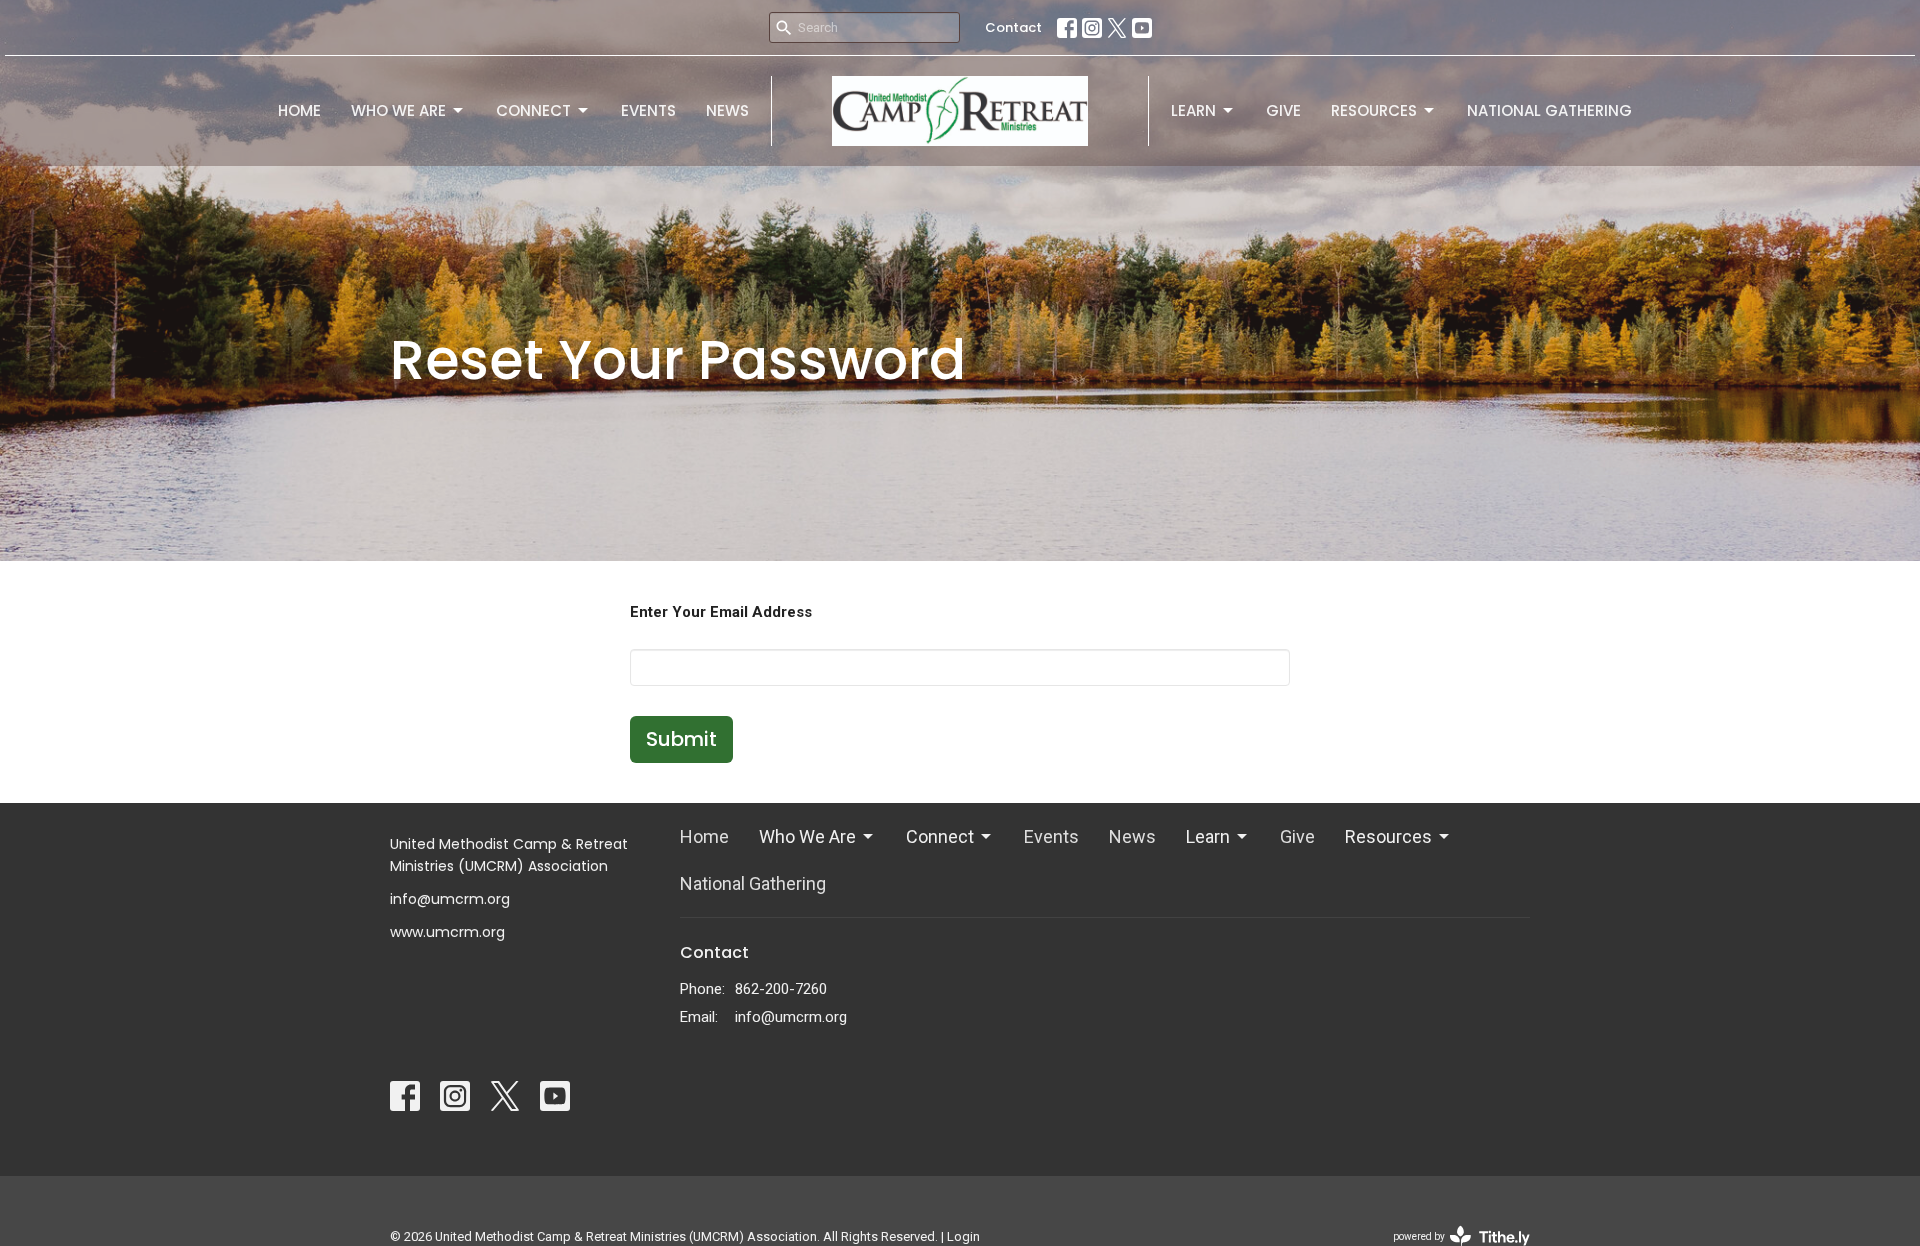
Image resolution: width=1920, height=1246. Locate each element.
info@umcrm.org (791, 1017)
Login (963, 1236)
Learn (1193, 110)
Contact (1013, 27)
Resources (1374, 110)
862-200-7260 (781, 989)
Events (648, 110)
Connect (533, 110)
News (727, 110)
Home (299, 110)
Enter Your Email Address (721, 612)
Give (1283, 110)
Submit (681, 739)
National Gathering (1549, 110)
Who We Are (398, 110)
